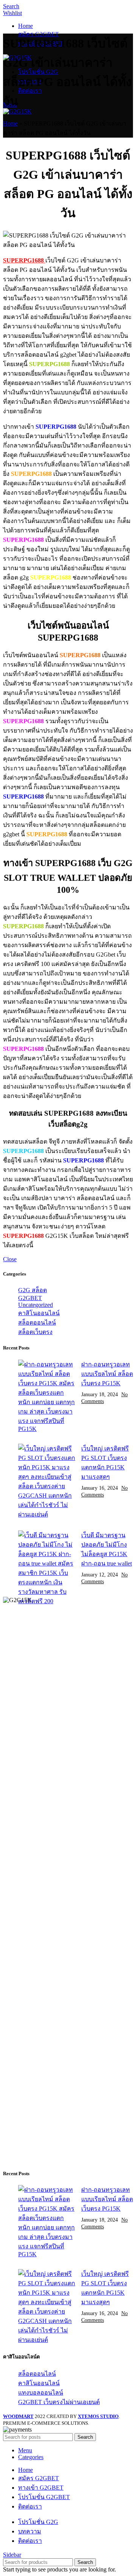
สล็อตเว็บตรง (35, 1332)
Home (10, 123)
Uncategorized (36, 1305)
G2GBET (30, 1298)
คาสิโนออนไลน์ (39, 1313)
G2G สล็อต (32, 1290)
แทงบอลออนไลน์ (41, 2393)
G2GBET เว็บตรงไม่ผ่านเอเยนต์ (59, 2402)
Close (10, 1259)
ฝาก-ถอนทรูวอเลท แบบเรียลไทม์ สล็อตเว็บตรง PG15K (107, 1374)
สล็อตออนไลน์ (37, 1322)
